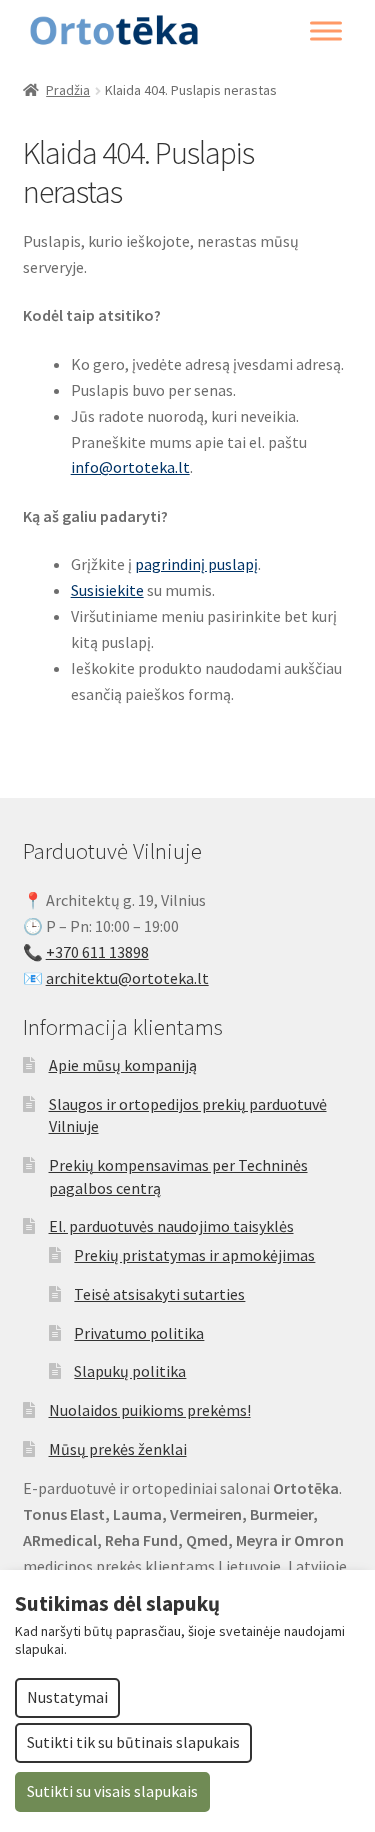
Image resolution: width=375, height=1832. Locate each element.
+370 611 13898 (97, 952)
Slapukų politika (130, 1371)
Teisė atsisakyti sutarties (159, 1294)
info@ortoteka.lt (130, 467)
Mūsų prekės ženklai (118, 1449)
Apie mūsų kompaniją (123, 1065)
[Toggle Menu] (326, 31)
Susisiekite (107, 590)
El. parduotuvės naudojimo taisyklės (171, 1226)
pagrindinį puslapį (196, 564)
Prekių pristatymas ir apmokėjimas (194, 1255)
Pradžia (68, 90)
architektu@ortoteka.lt (127, 978)
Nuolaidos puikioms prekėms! (150, 1410)
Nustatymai (67, 1697)
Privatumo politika (139, 1333)
